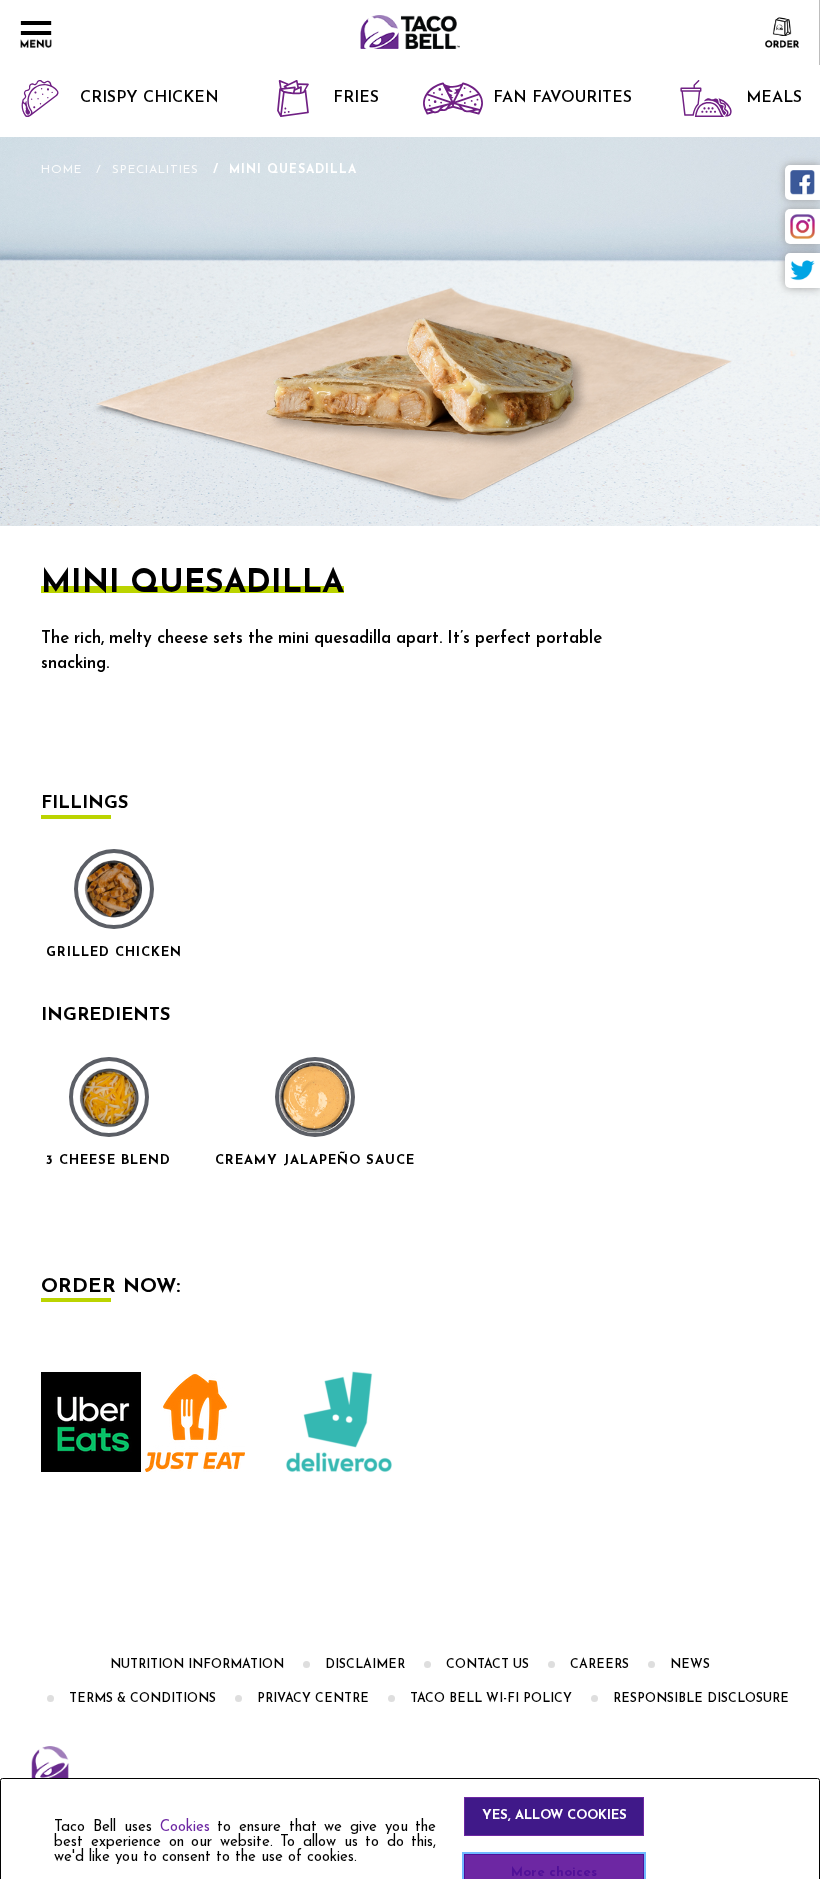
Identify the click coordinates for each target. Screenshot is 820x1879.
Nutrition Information (197, 1665)
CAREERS (599, 1665)
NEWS (690, 1665)
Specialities (155, 170)
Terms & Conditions (142, 1699)
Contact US (487, 1665)
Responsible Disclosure (701, 1699)
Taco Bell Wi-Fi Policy (491, 1699)
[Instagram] (802, 226)
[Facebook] (802, 182)
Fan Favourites (562, 98)
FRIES (356, 98)
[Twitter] (802, 270)
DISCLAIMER (365, 1665)
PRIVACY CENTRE (313, 1699)
